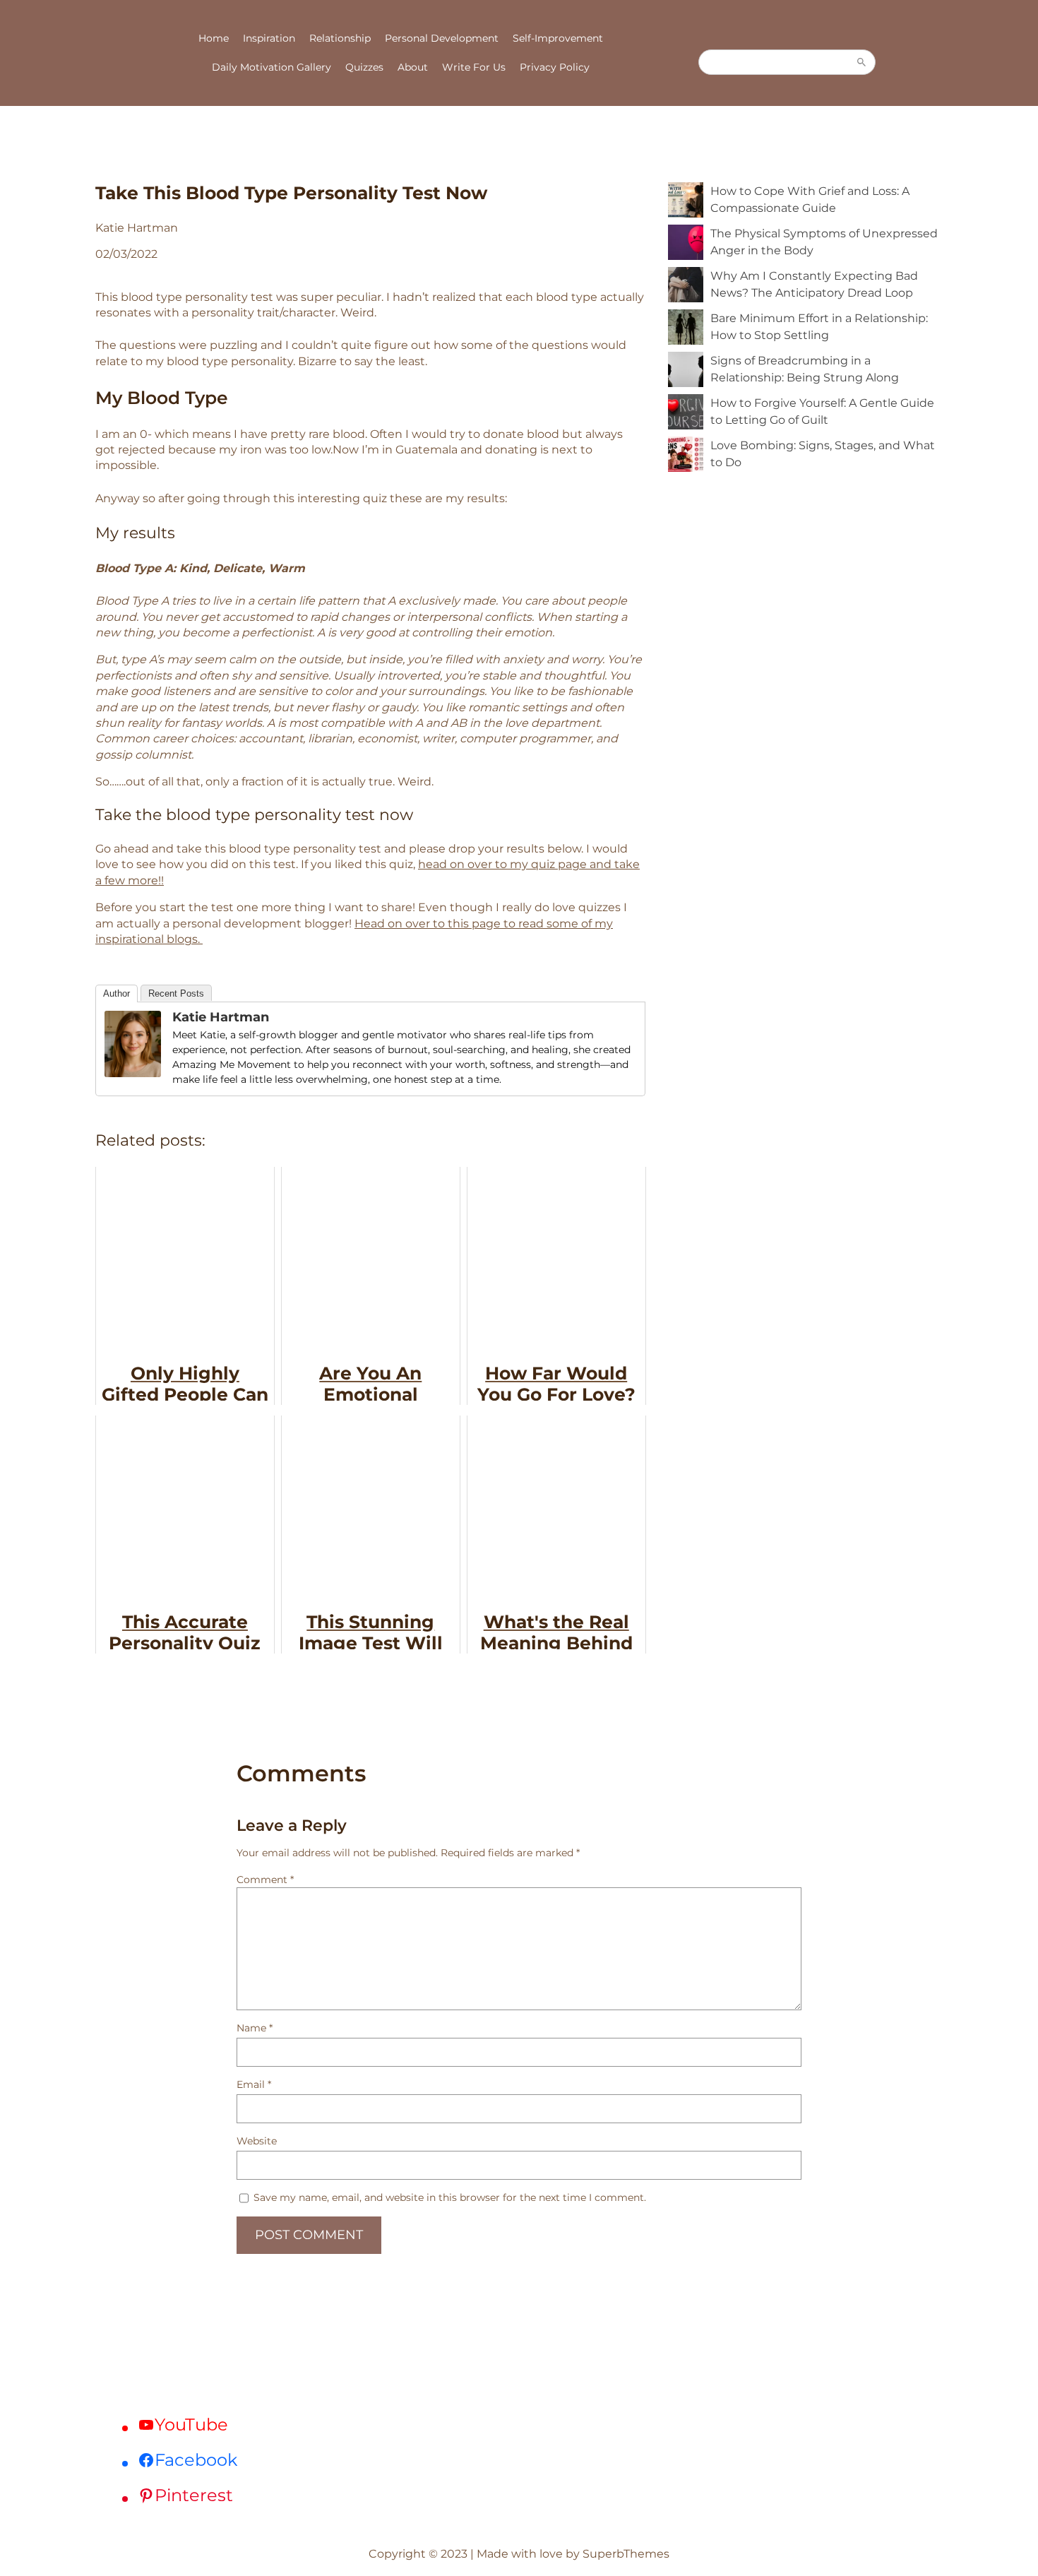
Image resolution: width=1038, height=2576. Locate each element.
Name (255, 2028)
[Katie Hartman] (133, 1073)
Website (257, 2141)
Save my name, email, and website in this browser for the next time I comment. (450, 2197)
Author (117, 993)
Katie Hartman (221, 1017)
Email (254, 2084)
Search (861, 62)
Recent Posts (176, 993)
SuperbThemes (626, 2554)
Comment (265, 1880)
